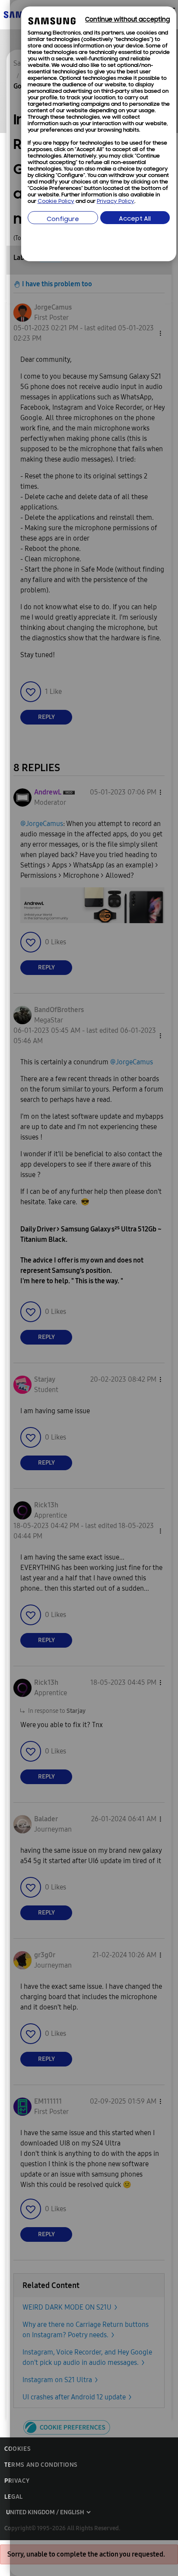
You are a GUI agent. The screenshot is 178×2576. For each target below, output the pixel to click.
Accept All (135, 219)
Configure (63, 220)
